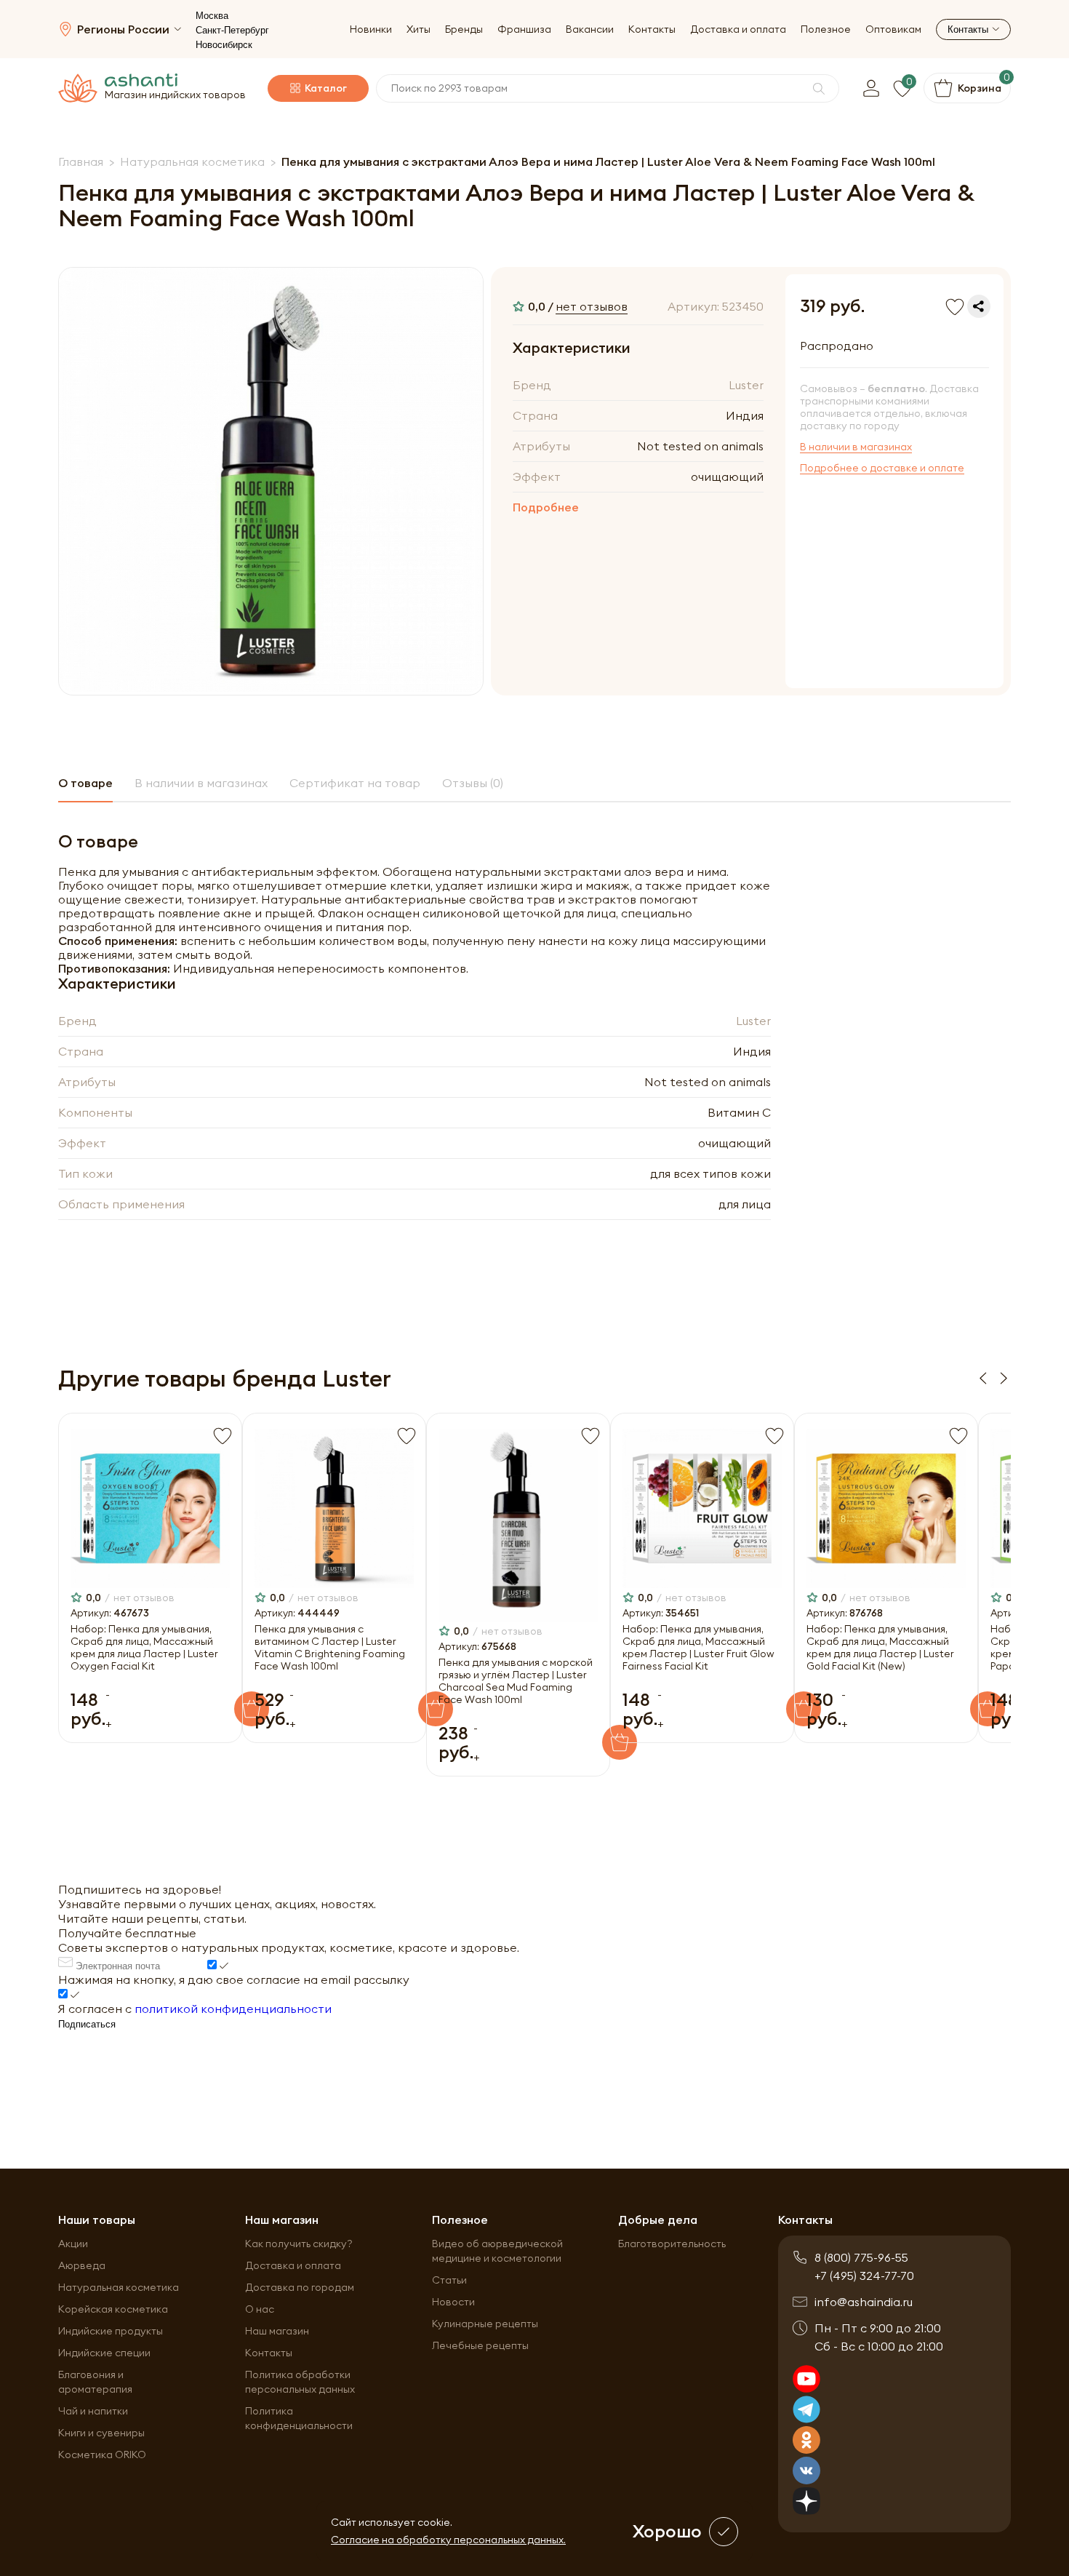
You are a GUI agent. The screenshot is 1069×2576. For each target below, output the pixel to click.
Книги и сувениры (101, 2433)
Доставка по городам (300, 2287)
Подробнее (546, 507)
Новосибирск (224, 45)
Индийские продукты (111, 2331)
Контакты (652, 29)
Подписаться (87, 2024)
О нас (260, 2309)
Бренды (464, 29)
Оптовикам (893, 29)
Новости (453, 2302)
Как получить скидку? (299, 2244)
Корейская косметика (113, 2309)
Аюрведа (82, 2265)
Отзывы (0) (473, 783)
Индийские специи (104, 2353)
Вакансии (590, 29)
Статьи (449, 2280)
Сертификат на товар (355, 783)
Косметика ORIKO (102, 2455)
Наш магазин (277, 2331)
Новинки (371, 29)
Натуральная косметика (119, 2287)
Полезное (826, 29)
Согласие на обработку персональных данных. (448, 2540)
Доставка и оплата (738, 29)
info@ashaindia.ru (864, 2302)
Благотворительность (672, 2244)
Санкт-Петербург (232, 30)
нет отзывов (592, 306)
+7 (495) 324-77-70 (864, 2276)
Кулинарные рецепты (485, 2324)
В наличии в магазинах (856, 447)
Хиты (419, 29)
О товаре (85, 783)
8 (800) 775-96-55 (861, 2257)
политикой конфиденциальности (233, 2009)
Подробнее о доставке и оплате (882, 468)
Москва (212, 16)
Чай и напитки (93, 2411)
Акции (73, 2244)
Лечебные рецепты (480, 2345)
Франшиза (524, 29)
